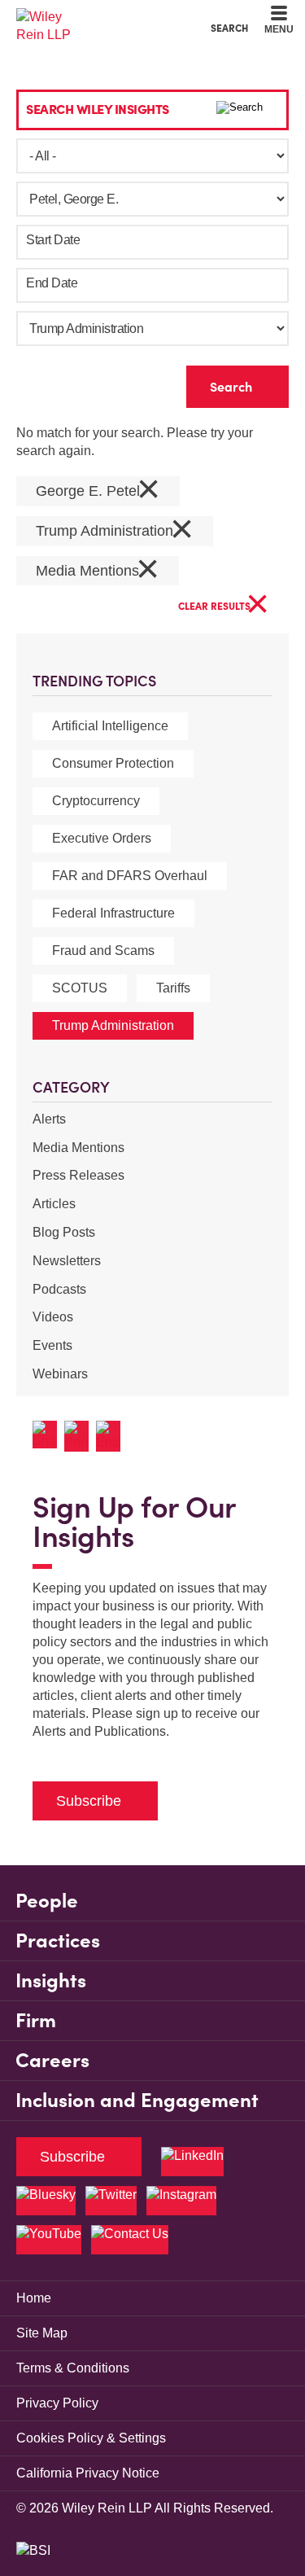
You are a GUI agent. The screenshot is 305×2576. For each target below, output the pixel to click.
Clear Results (224, 607)
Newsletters (67, 1261)
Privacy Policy (57, 2403)
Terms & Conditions (73, 2368)
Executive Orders (102, 838)
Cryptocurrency (96, 801)
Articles (54, 1204)
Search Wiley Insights (98, 109)
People (47, 1901)
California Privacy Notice (88, 2473)
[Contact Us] (130, 2240)
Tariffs (173, 988)
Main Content (102, 17)
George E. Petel (98, 491)
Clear (148, 383)
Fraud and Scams (103, 951)
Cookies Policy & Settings (91, 2438)
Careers (52, 2060)
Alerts (49, 1119)
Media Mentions (78, 1148)
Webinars (60, 1374)
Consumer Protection (113, 763)
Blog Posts (64, 1232)
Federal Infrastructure (113, 913)
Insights (51, 1980)
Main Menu (109, 17)
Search (229, 28)
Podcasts (59, 1289)
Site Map (42, 2333)
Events (52, 1345)
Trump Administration (113, 1025)
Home (34, 2298)
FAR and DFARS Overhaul (130, 876)
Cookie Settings (95, 17)
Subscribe (89, 1801)
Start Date (53, 240)
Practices (58, 1941)
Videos (53, 1317)
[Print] (80, 1436)
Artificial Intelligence (110, 726)
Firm (36, 2020)
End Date (52, 283)
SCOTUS (80, 988)
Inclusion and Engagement (137, 2100)
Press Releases (78, 1175)
